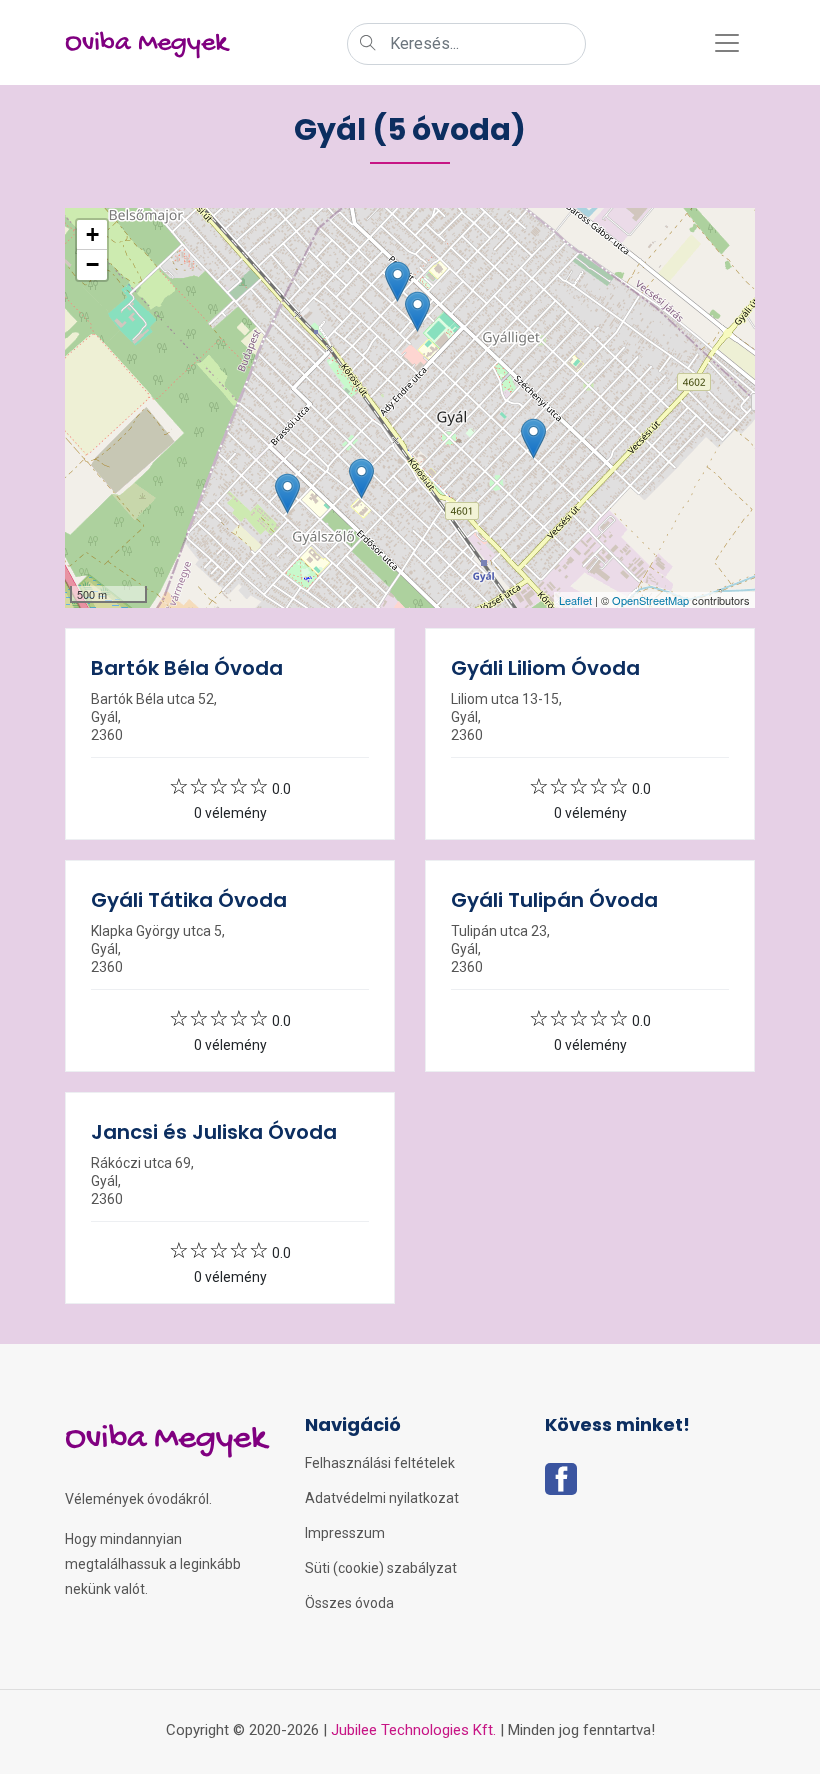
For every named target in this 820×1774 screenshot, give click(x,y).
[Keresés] (368, 45)
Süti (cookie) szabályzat (381, 1568)
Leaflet (575, 600)
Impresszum (345, 1533)
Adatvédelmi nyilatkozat (382, 1498)
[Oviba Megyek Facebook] (561, 1485)
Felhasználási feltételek (380, 1463)
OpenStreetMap (650, 600)
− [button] (92, 264)
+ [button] (92, 234)
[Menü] (727, 43)
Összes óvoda (349, 1603)
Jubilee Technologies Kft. (413, 1730)
